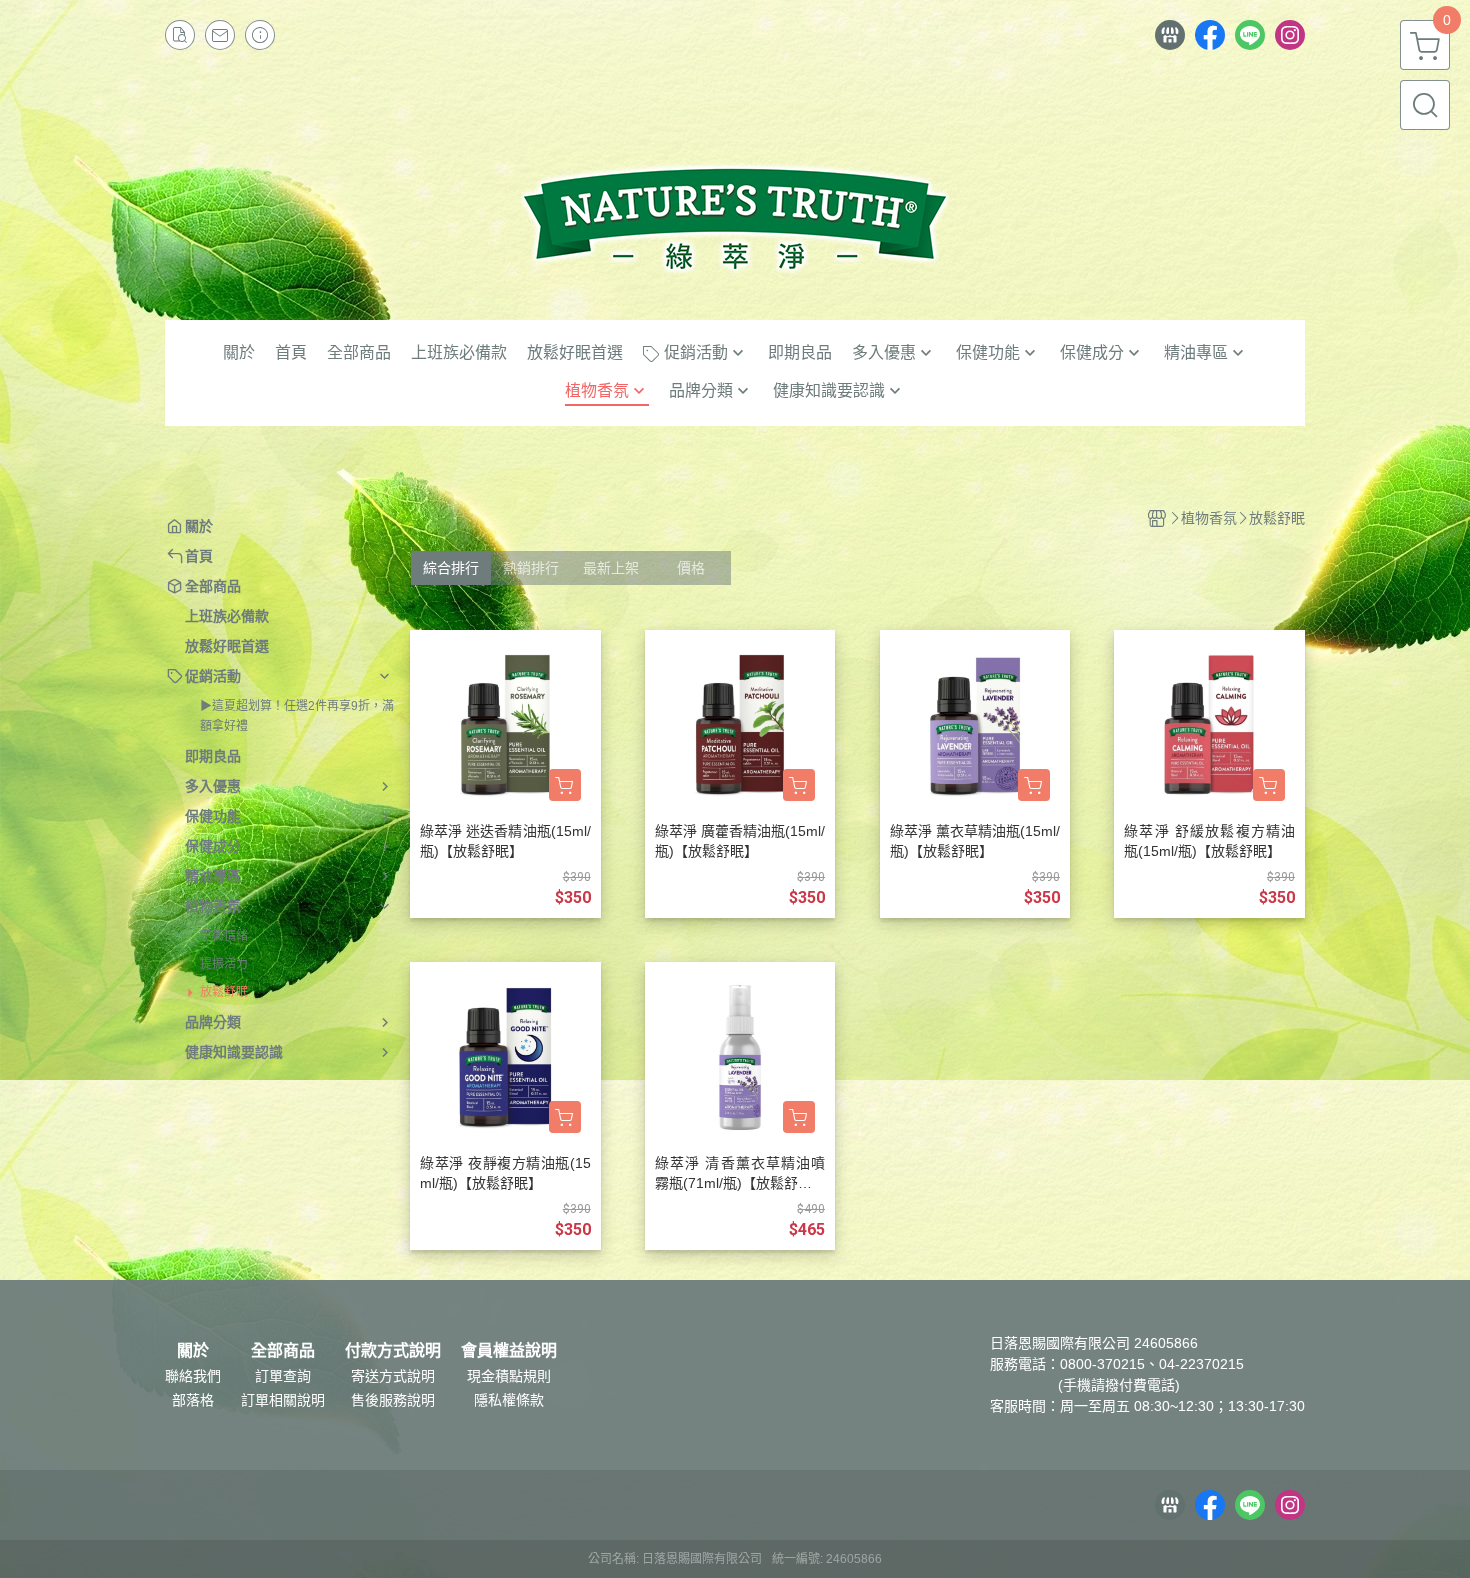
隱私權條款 (509, 1400)
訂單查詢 (283, 1376)
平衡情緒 (224, 936)
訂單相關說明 (283, 1400)
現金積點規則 (509, 1376)
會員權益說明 (509, 1351)
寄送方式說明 (393, 1376)
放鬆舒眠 (224, 992)
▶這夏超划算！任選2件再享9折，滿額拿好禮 (297, 716)
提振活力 (224, 964)
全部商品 (283, 1351)
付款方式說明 (393, 1351)
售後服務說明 (393, 1400)
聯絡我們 (193, 1376)
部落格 (193, 1400)
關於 (193, 1351)
